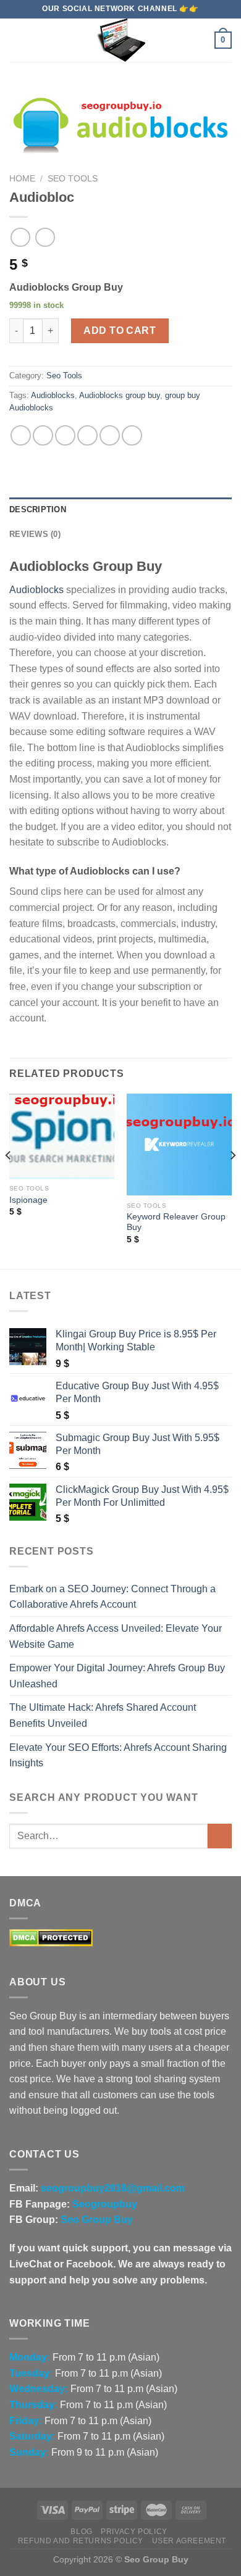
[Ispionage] (62, 1136)
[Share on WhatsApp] (21, 435)
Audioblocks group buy (120, 395)
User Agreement (189, 2541)
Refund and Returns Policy (81, 2541)
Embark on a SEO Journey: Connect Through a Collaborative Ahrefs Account (112, 1597)
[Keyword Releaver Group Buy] (179, 1145)
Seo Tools (73, 179)
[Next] (232, 1180)
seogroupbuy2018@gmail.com (113, 2188)
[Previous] (9, 1180)
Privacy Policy (134, 2532)
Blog (81, 2532)
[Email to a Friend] (87, 435)
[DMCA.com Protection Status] (51, 1937)
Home (22, 179)
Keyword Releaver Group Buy (176, 1222)
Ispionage (28, 1200)
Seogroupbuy (105, 2204)
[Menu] (17, 40)
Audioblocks (53, 395)
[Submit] (220, 1836)
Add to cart (120, 330)
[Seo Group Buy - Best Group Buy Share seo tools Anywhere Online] (120, 40)
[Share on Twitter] (65, 435)
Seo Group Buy (97, 2220)
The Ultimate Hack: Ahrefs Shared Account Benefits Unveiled (103, 1715)
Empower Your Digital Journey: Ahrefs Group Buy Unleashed (117, 1676)
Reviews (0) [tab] (35, 534)
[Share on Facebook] (43, 435)
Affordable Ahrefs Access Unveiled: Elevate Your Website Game (116, 1636)
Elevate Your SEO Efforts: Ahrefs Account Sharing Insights (118, 1755)
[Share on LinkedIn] (132, 435)
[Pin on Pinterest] (110, 435)
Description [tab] (38, 509)
